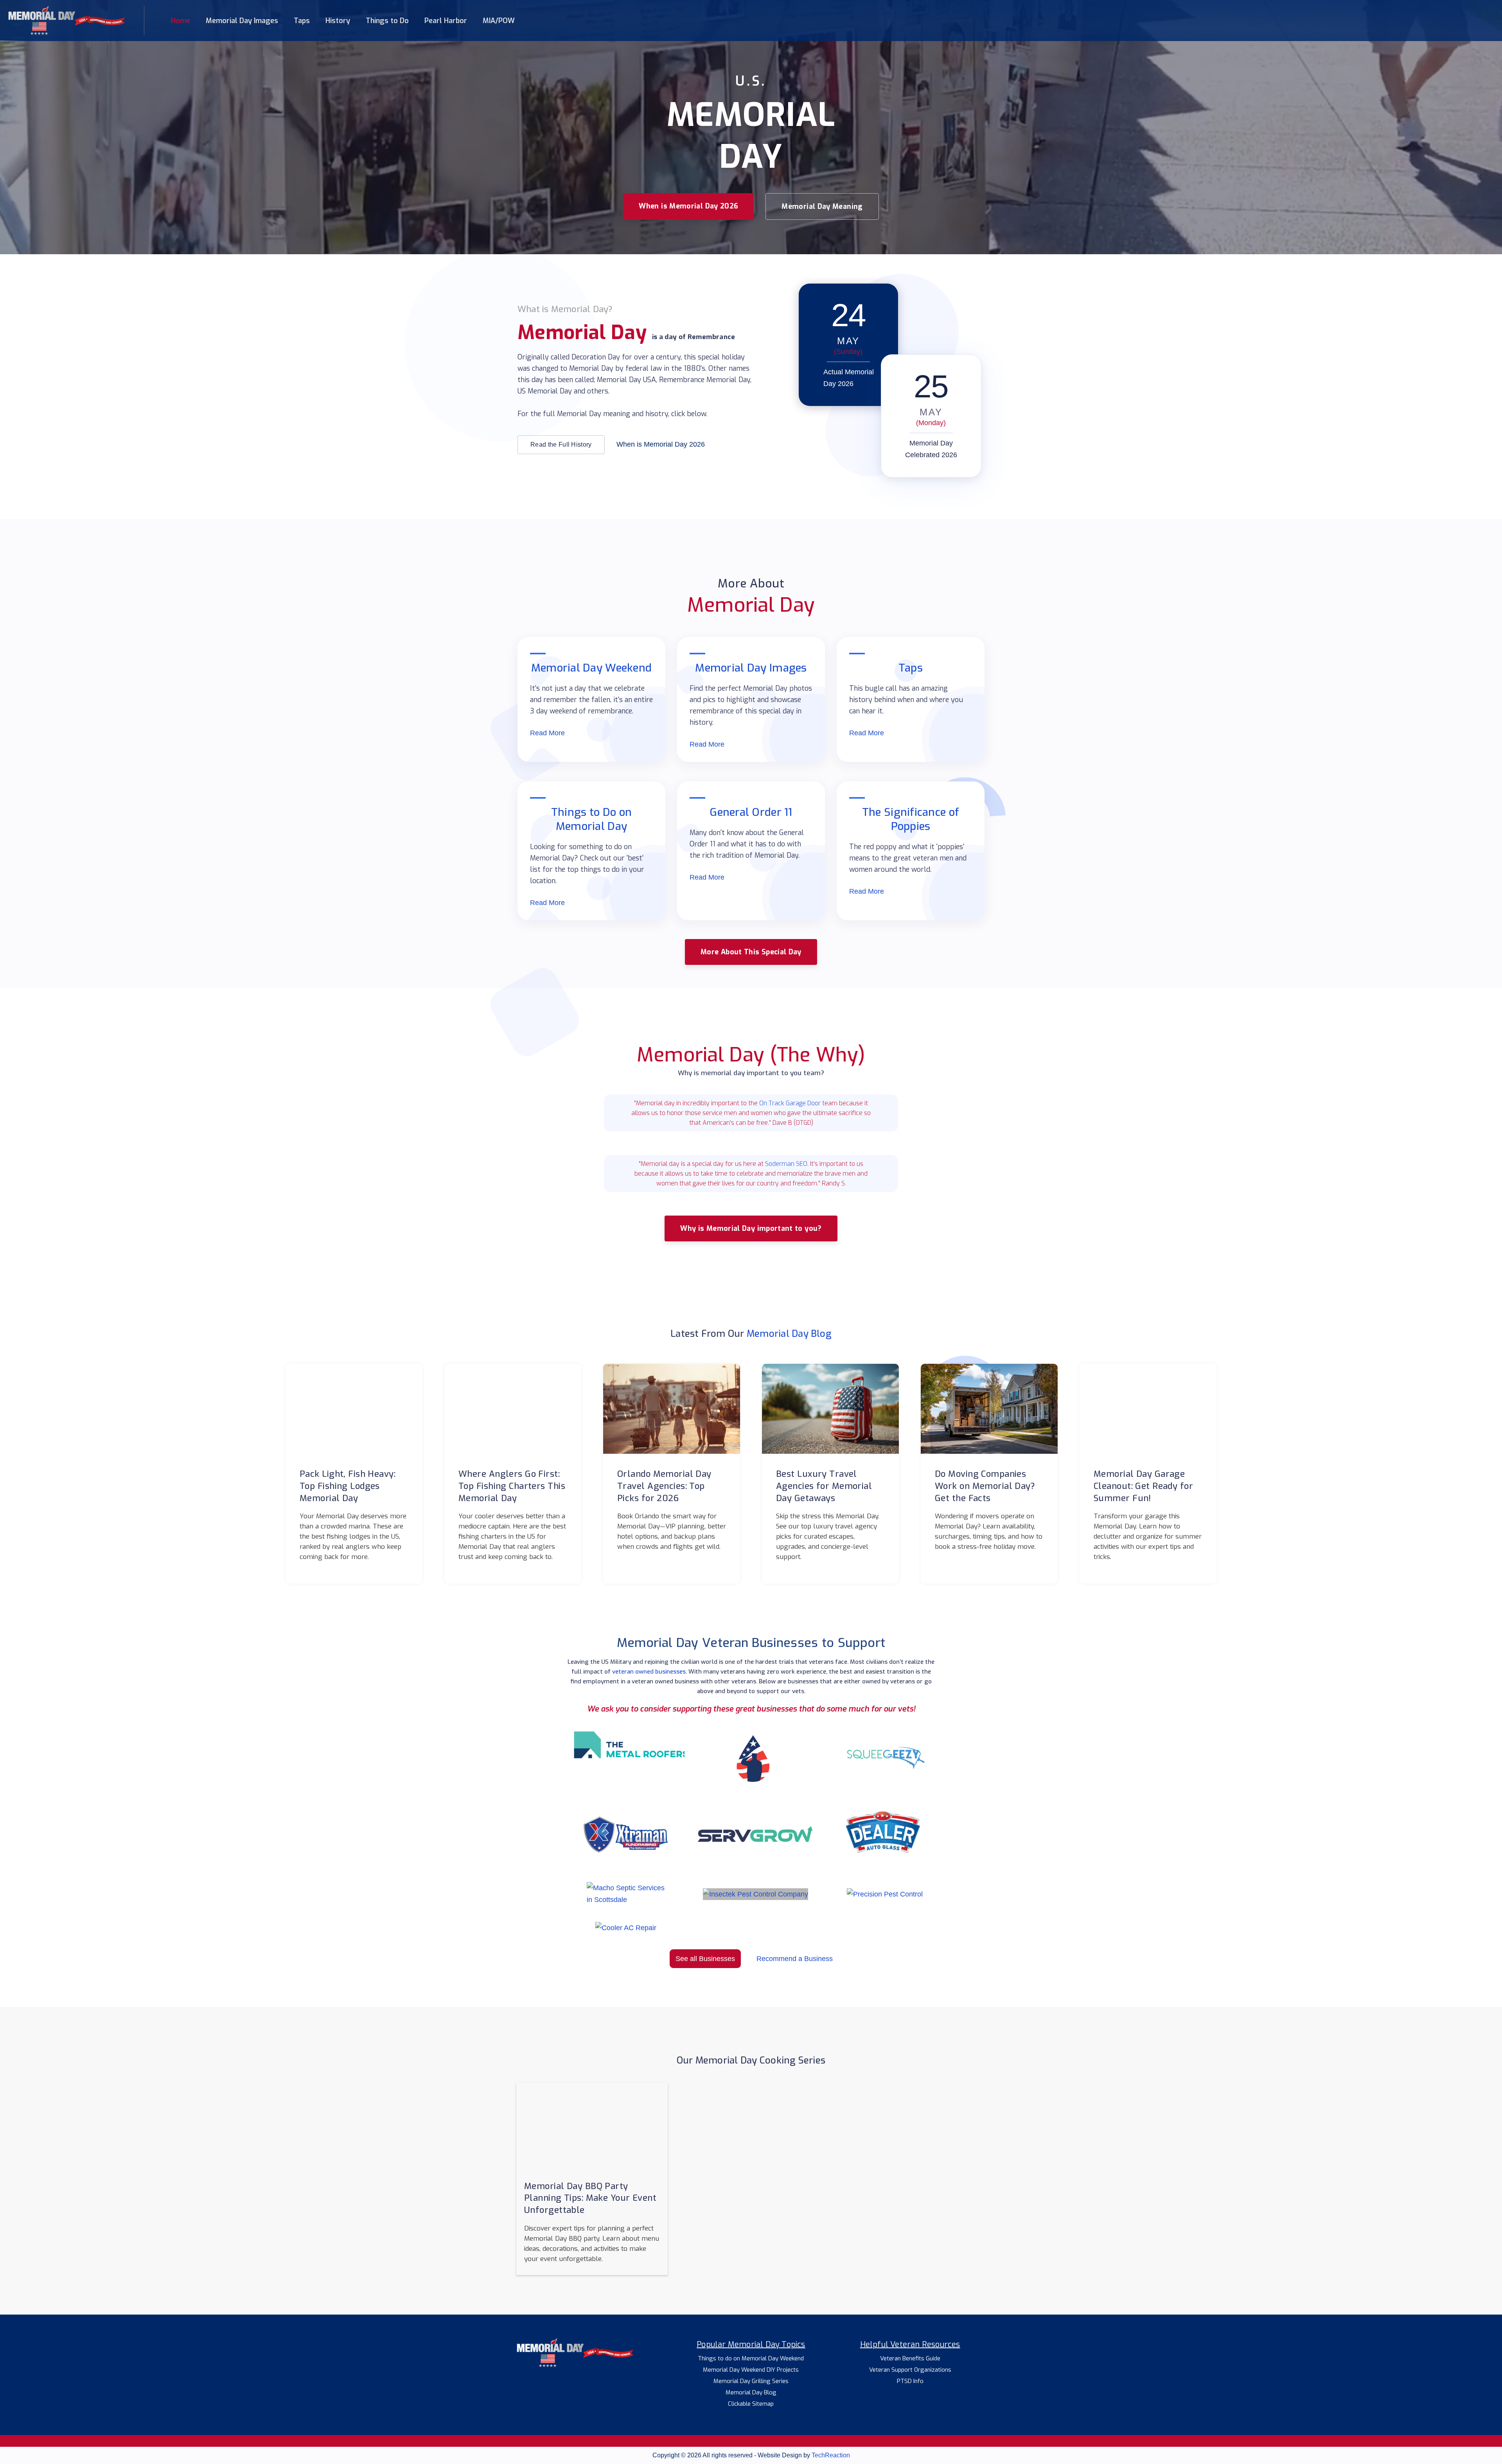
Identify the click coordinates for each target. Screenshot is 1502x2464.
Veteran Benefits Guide (910, 2359)
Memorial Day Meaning (822, 207)
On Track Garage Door (790, 1103)
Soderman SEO (786, 1164)
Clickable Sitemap (751, 2404)
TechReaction (831, 2455)
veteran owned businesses (649, 1672)
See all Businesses (705, 1959)
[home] (66, 21)
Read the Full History (561, 444)
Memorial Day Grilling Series (751, 2381)
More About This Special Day (751, 952)
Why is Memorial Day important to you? (751, 1228)
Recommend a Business (795, 1959)
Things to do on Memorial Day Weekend (751, 2359)
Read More (547, 733)
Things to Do (387, 21)
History (338, 21)
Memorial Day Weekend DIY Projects (751, 2370)
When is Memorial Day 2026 (688, 206)
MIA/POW (499, 21)
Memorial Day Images (242, 21)
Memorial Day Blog (789, 1334)
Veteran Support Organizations (910, 2370)
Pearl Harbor (446, 21)
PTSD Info (910, 2381)
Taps (302, 21)
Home (181, 21)
